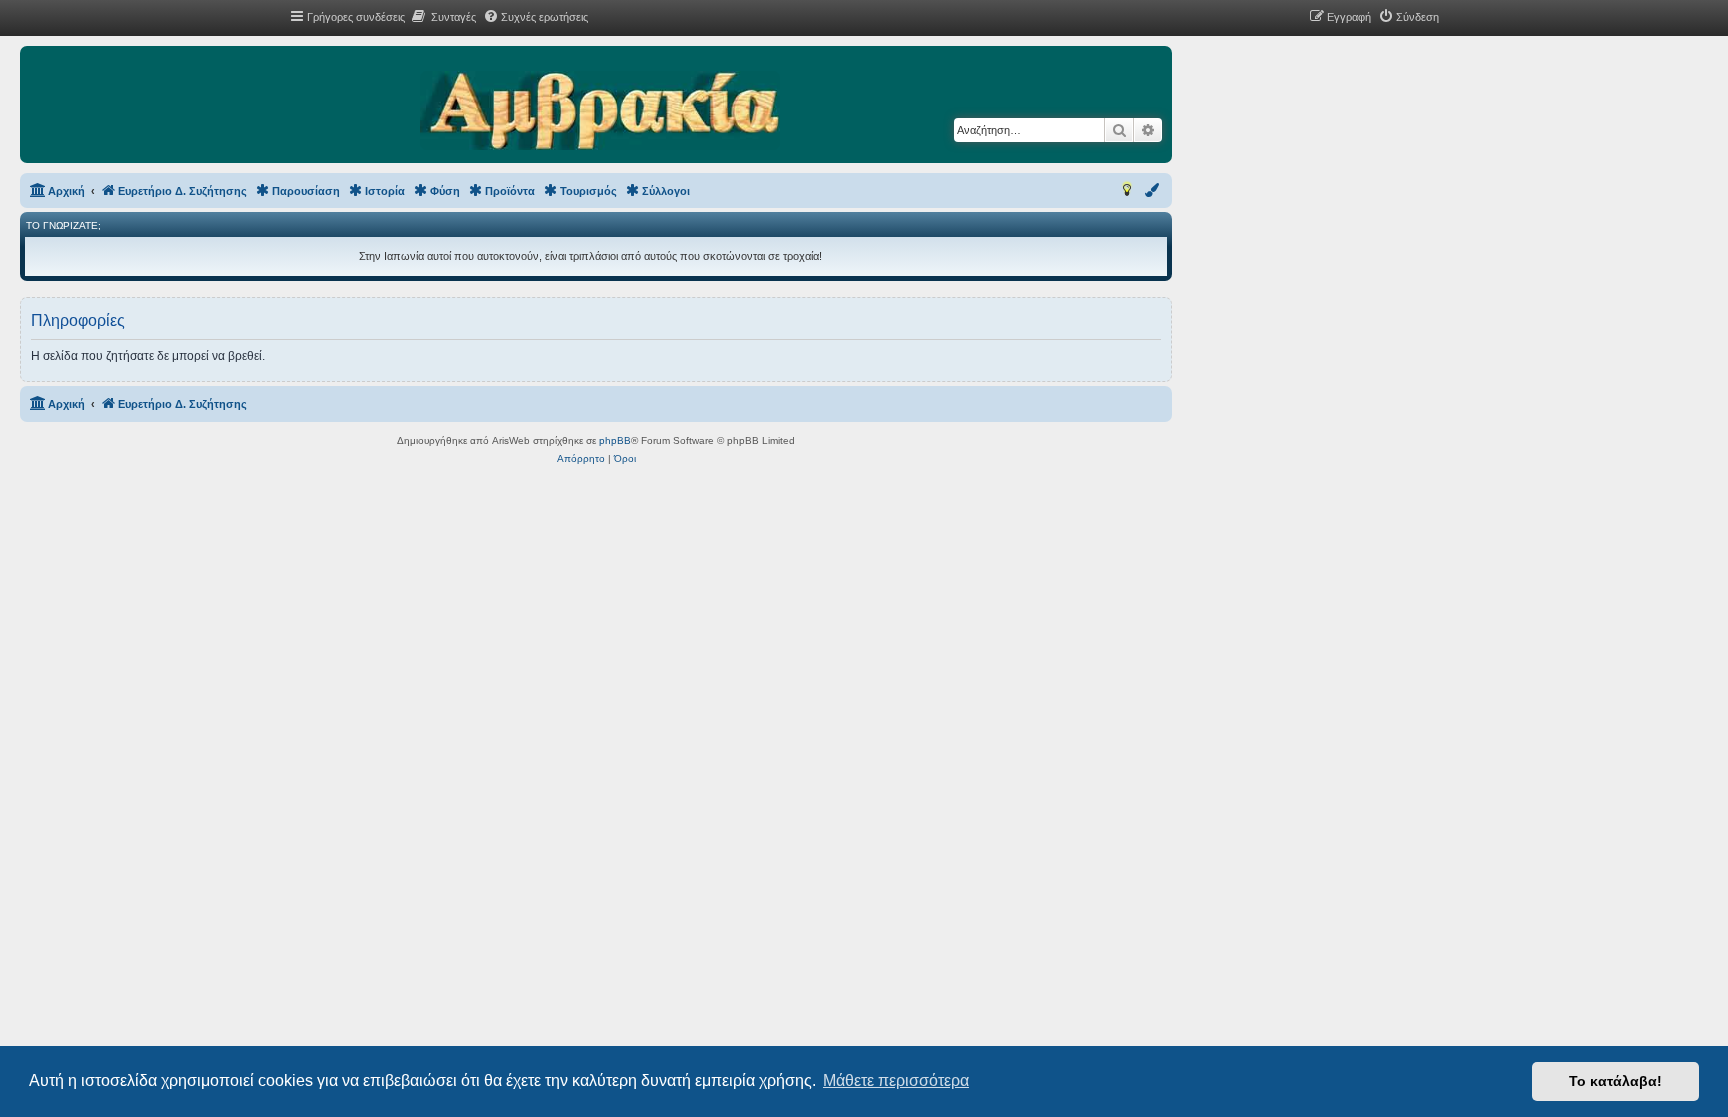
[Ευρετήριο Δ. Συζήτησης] (599, 112)
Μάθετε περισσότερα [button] (896, 1080)
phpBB (615, 440)
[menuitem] (443, 17)
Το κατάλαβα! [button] (1615, 1081)
